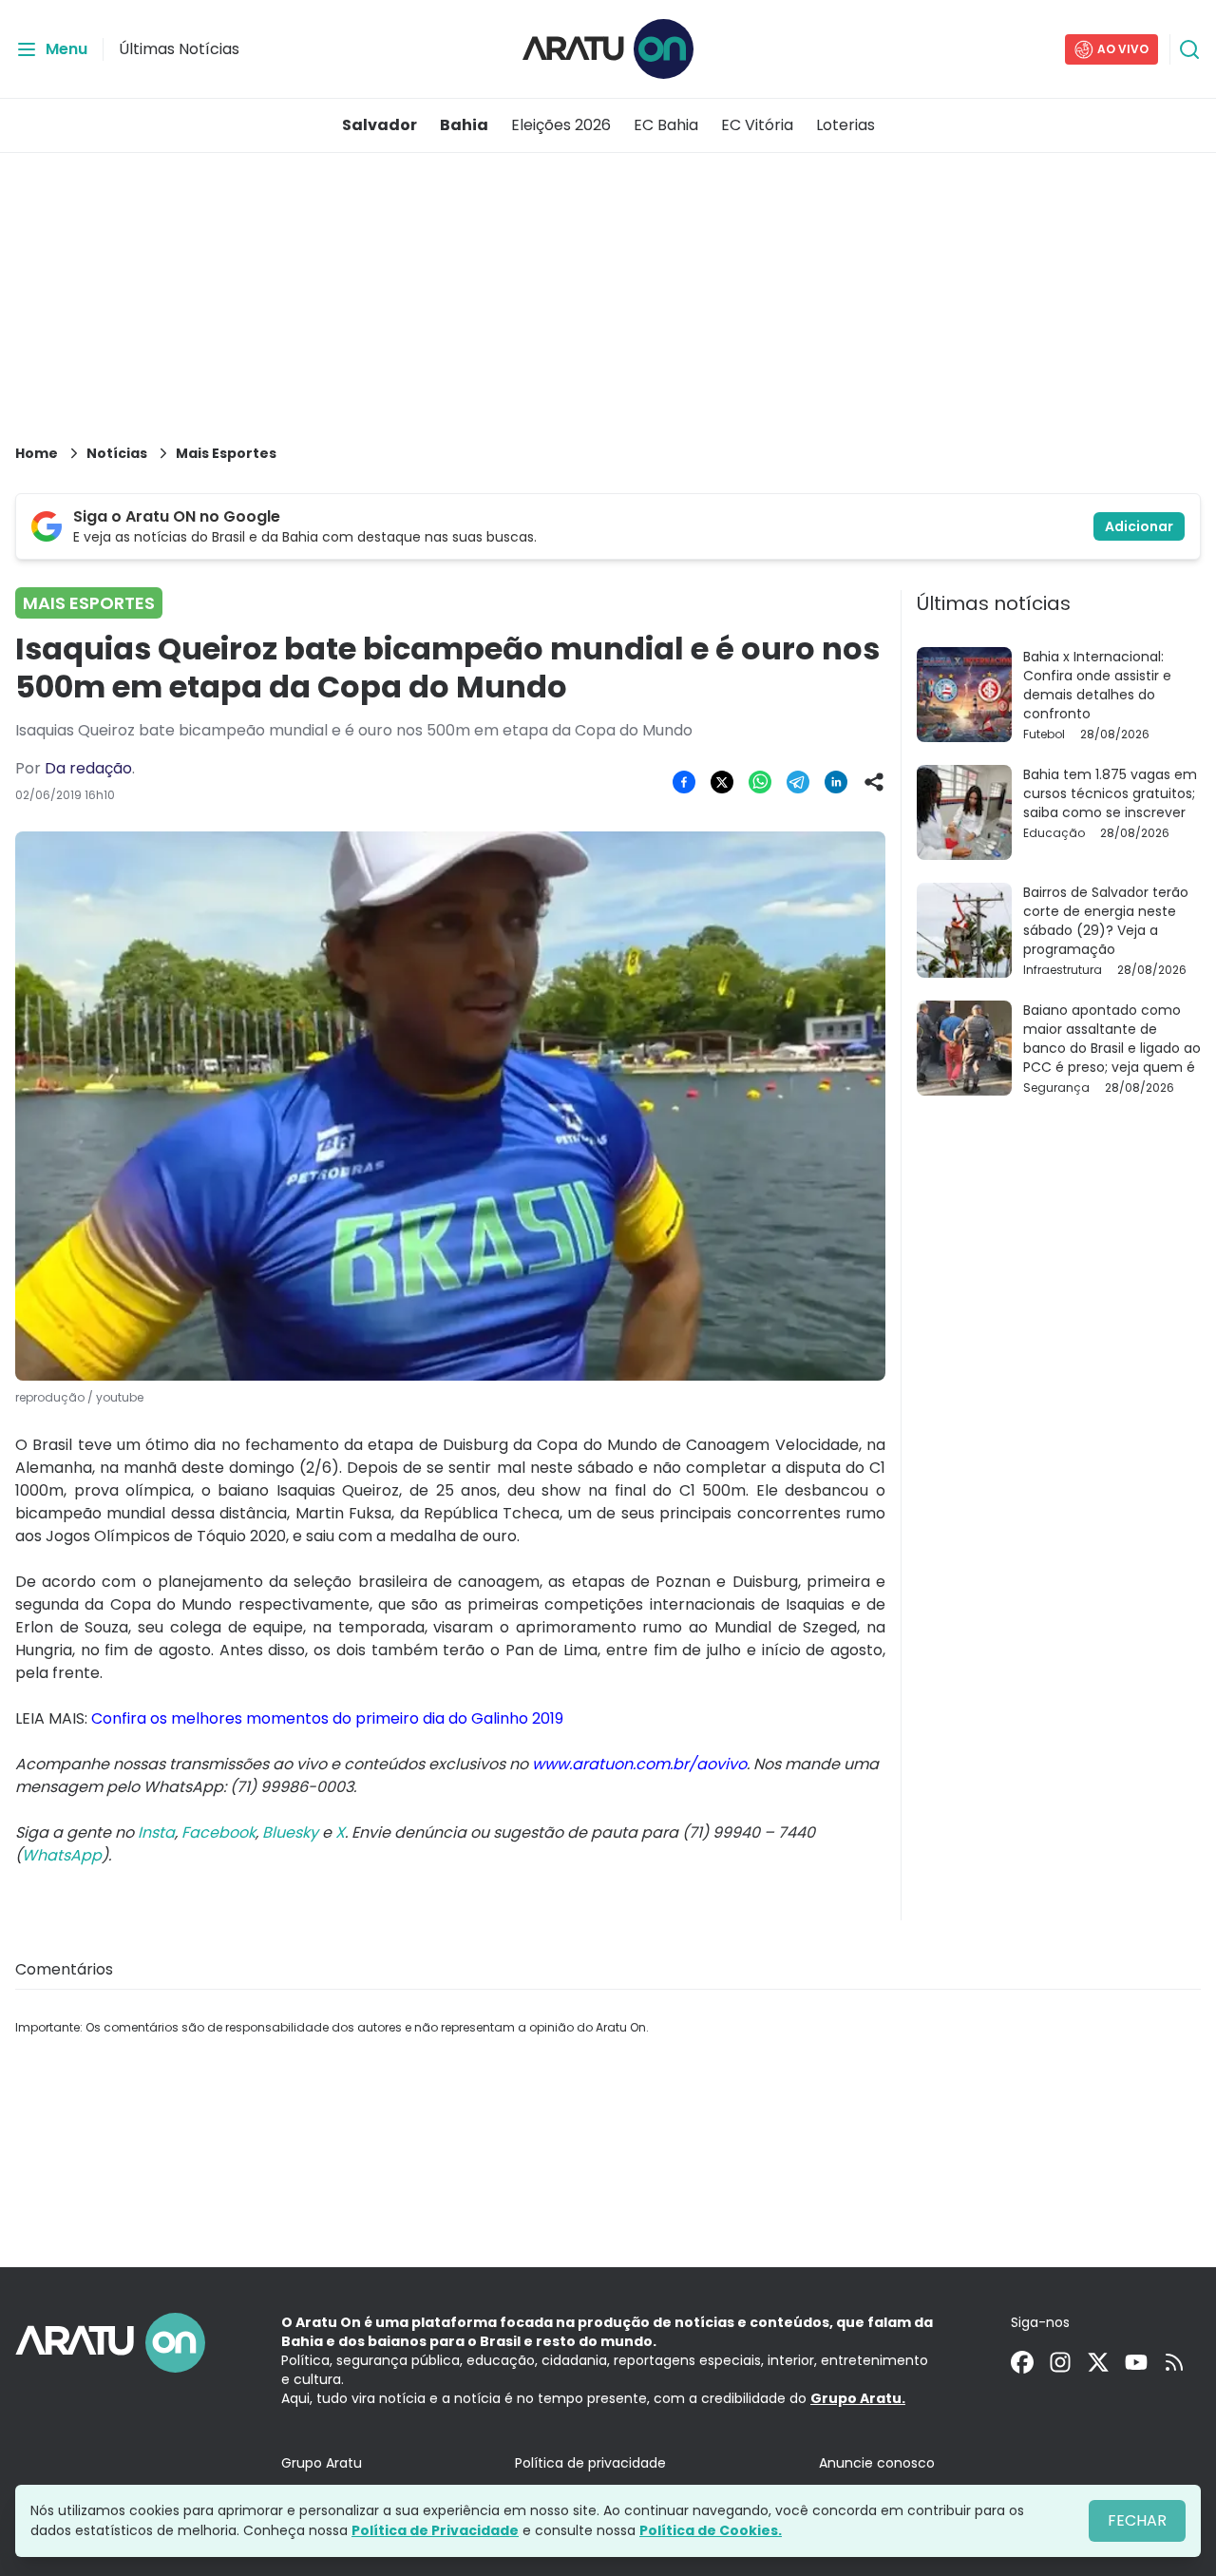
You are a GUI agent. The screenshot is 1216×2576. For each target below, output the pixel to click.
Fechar (1137, 2520)
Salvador (380, 125)
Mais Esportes (226, 453)
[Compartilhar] (874, 782)
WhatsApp (62, 1855)
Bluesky (290, 1832)
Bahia (464, 125)
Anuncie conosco (877, 2463)
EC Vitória (757, 125)
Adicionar (1139, 526)
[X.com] (1098, 2362)
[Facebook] (1022, 2362)
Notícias (117, 453)
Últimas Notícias (179, 49)
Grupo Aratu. (858, 2398)
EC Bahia (666, 125)
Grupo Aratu (322, 2463)
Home (37, 453)
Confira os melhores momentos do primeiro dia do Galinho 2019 (327, 1718)
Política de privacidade (590, 2463)
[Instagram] (1060, 2362)
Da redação (88, 768)
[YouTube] (1136, 2362)
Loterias (845, 125)
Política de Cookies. (711, 2530)
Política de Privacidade (435, 2530)
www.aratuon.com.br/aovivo (639, 1764)
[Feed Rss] (1174, 2362)
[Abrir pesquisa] (1189, 49)
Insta (156, 1832)
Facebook (218, 1832)
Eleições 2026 (561, 125)
